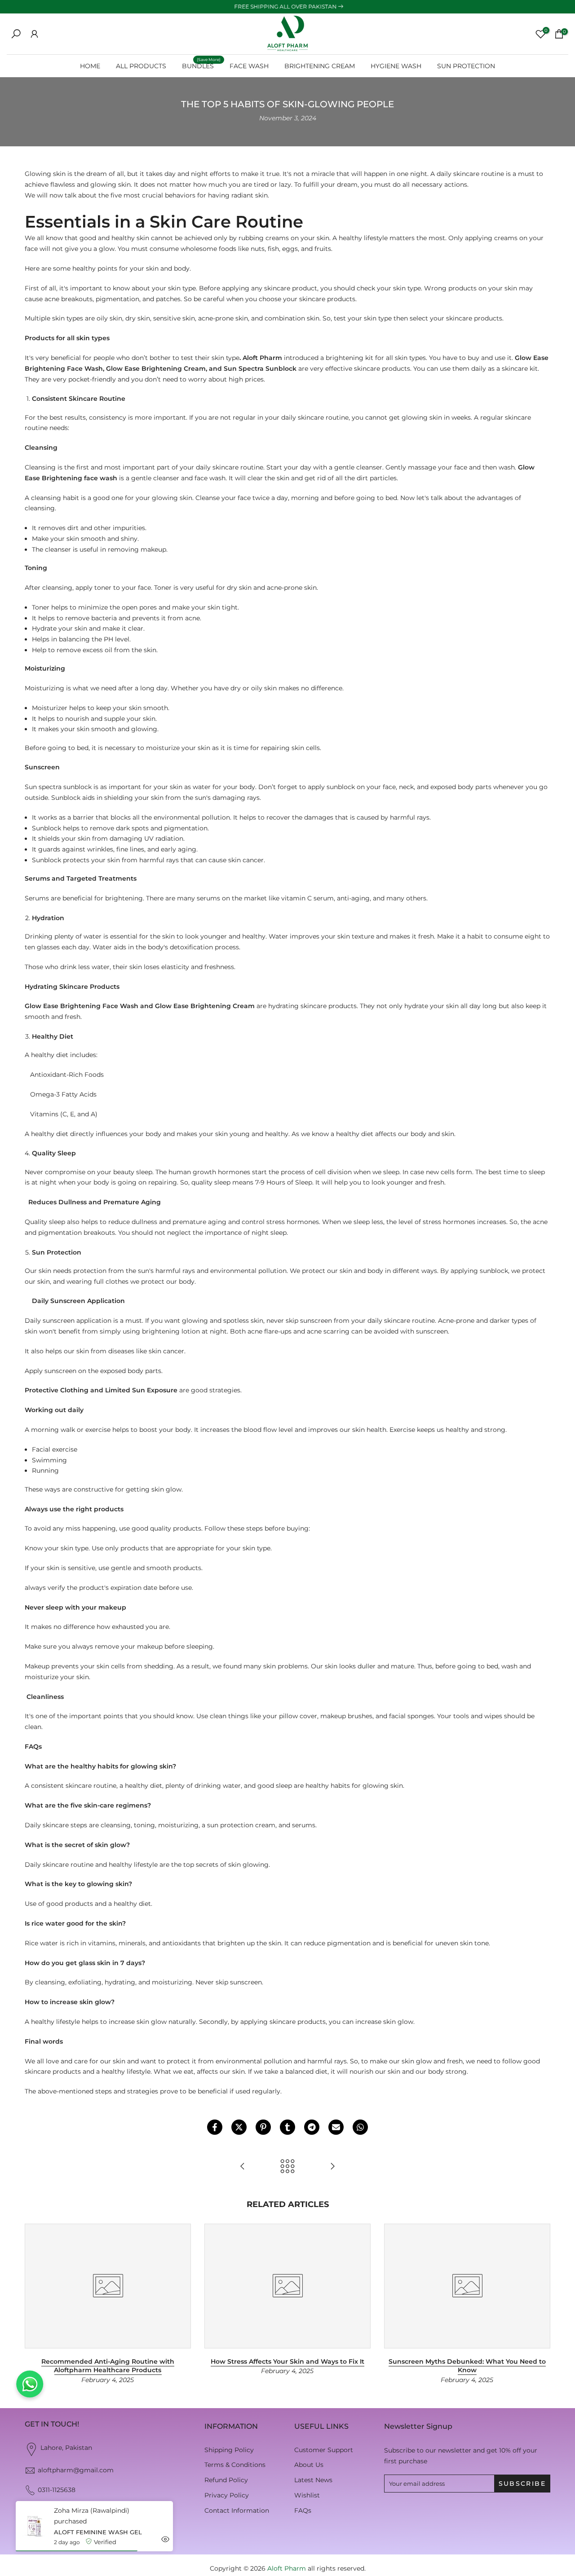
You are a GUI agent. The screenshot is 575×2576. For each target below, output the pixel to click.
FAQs (303, 2510)
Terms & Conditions (235, 2465)
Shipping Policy (229, 2450)
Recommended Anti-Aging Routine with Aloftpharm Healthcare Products (108, 2366)
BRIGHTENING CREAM (320, 66)
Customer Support (324, 2450)
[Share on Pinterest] (263, 2127)
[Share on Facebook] (215, 2127)
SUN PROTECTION (466, 66)
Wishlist (307, 2495)
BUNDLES (201, 65)
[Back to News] (287, 2167)
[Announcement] (287, 7)
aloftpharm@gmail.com (76, 2470)
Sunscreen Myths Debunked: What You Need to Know (467, 2366)
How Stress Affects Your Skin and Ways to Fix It (287, 2361)
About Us (309, 2465)
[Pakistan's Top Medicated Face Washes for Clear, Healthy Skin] (243, 2167)
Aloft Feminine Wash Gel (98, 2532)
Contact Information (237, 2510)
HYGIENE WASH (396, 66)
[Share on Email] (336, 2127)
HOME (90, 66)
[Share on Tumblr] (287, 2127)
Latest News (313, 2480)
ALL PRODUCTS (141, 66)
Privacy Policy (227, 2495)
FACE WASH (249, 66)
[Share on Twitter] (239, 2127)
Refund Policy (226, 2480)
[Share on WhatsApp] (360, 2127)
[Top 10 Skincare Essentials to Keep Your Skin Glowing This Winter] (332, 2167)
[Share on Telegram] (312, 2127)
